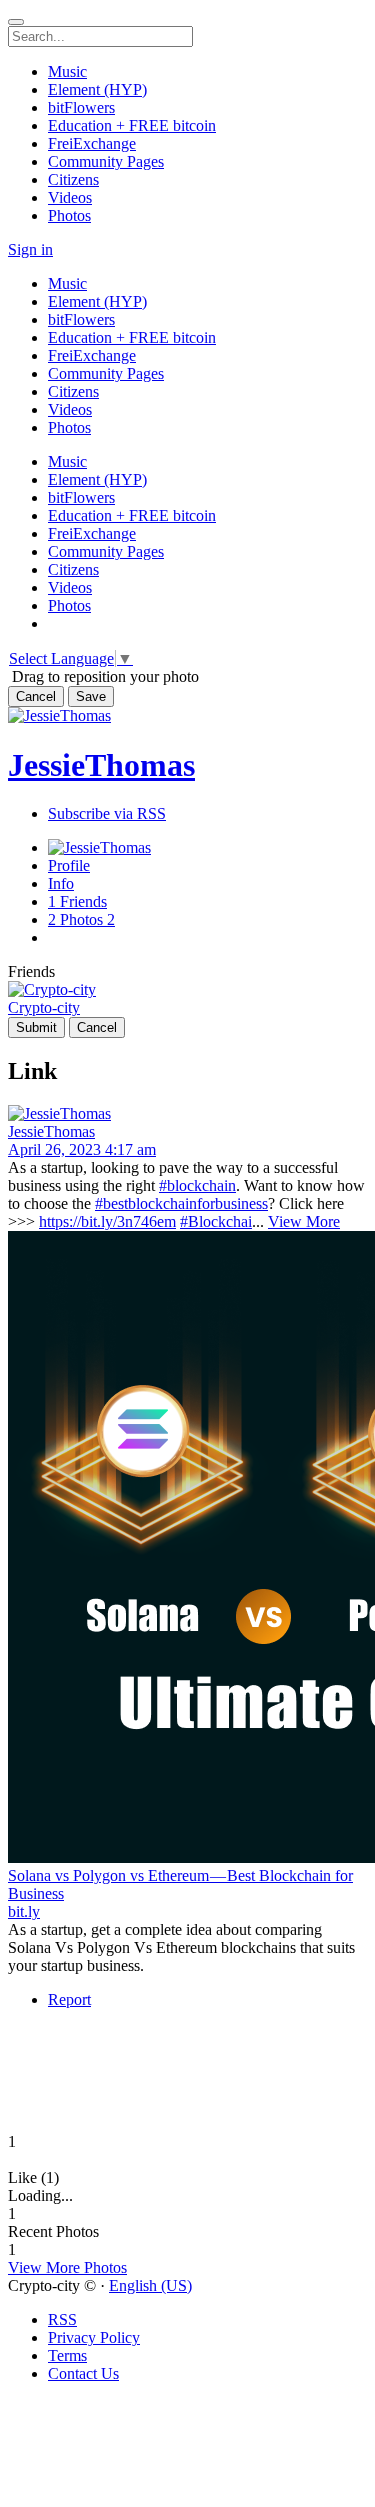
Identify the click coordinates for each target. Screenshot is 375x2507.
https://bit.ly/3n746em (107, 1221)
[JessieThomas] (187, 1114)
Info (61, 883)
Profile (69, 865)
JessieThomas (101, 765)
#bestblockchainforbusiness (181, 1203)
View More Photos (67, 2267)
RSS (62, 2319)
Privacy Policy (94, 2337)
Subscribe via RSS (107, 813)
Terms (67, 2355)
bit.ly (24, 1911)
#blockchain (197, 1185)
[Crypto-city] (187, 990)
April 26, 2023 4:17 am (82, 1149)
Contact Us (83, 2373)
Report (69, 1999)
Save (91, 696)
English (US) (150, 2285)
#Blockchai (216, 1221)
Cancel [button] (36, 696)
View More (304, 1221)
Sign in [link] (30, 249)
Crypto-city (44, 1007)
